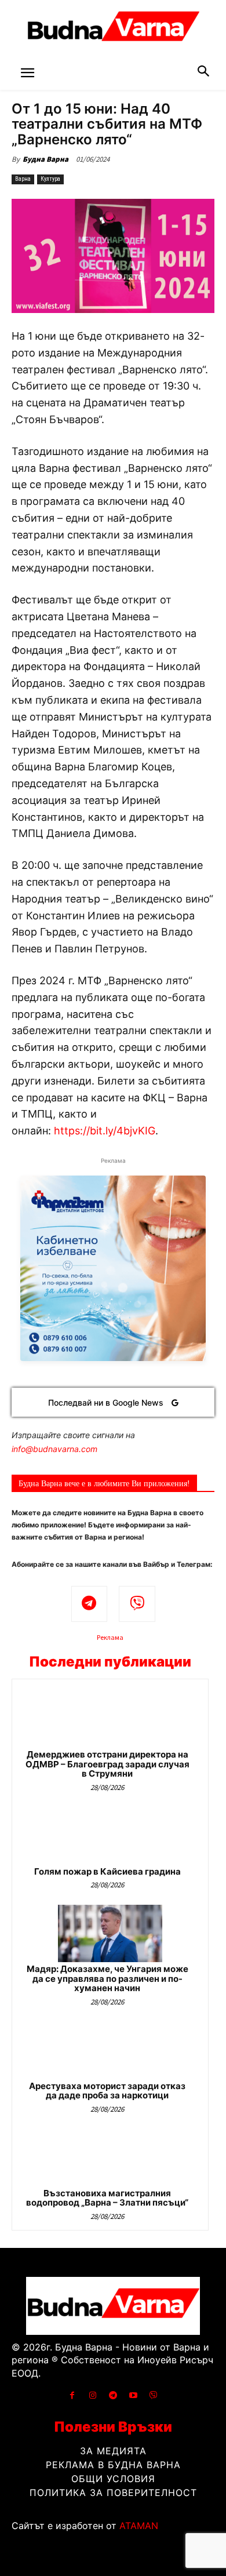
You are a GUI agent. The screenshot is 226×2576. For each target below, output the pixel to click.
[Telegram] (90, 1604)
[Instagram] (92, 2395)
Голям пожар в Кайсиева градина (107, 1871)
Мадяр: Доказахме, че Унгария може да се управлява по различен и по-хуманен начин (107, 1978)
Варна (23, 179)
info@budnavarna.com (54, 1449)
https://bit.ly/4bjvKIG (105, 1131)
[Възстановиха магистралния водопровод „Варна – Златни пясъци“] (110, 2158)
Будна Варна (45, 159)
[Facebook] (72, 2395)
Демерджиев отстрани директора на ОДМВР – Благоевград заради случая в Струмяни (107, 1764)
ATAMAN (139, 2526)
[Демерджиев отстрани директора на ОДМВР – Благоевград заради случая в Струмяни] (110, 1719)
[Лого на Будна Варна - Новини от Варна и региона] (113, 29)
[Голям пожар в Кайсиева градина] (110, 1836)
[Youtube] (134, 2395)
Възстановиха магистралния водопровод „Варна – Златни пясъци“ (107, 2198)
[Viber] (137, 1604)
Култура (50, 179)
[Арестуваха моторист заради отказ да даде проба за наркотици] (110, 2051)
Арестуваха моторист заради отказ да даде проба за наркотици (107, 2091)
